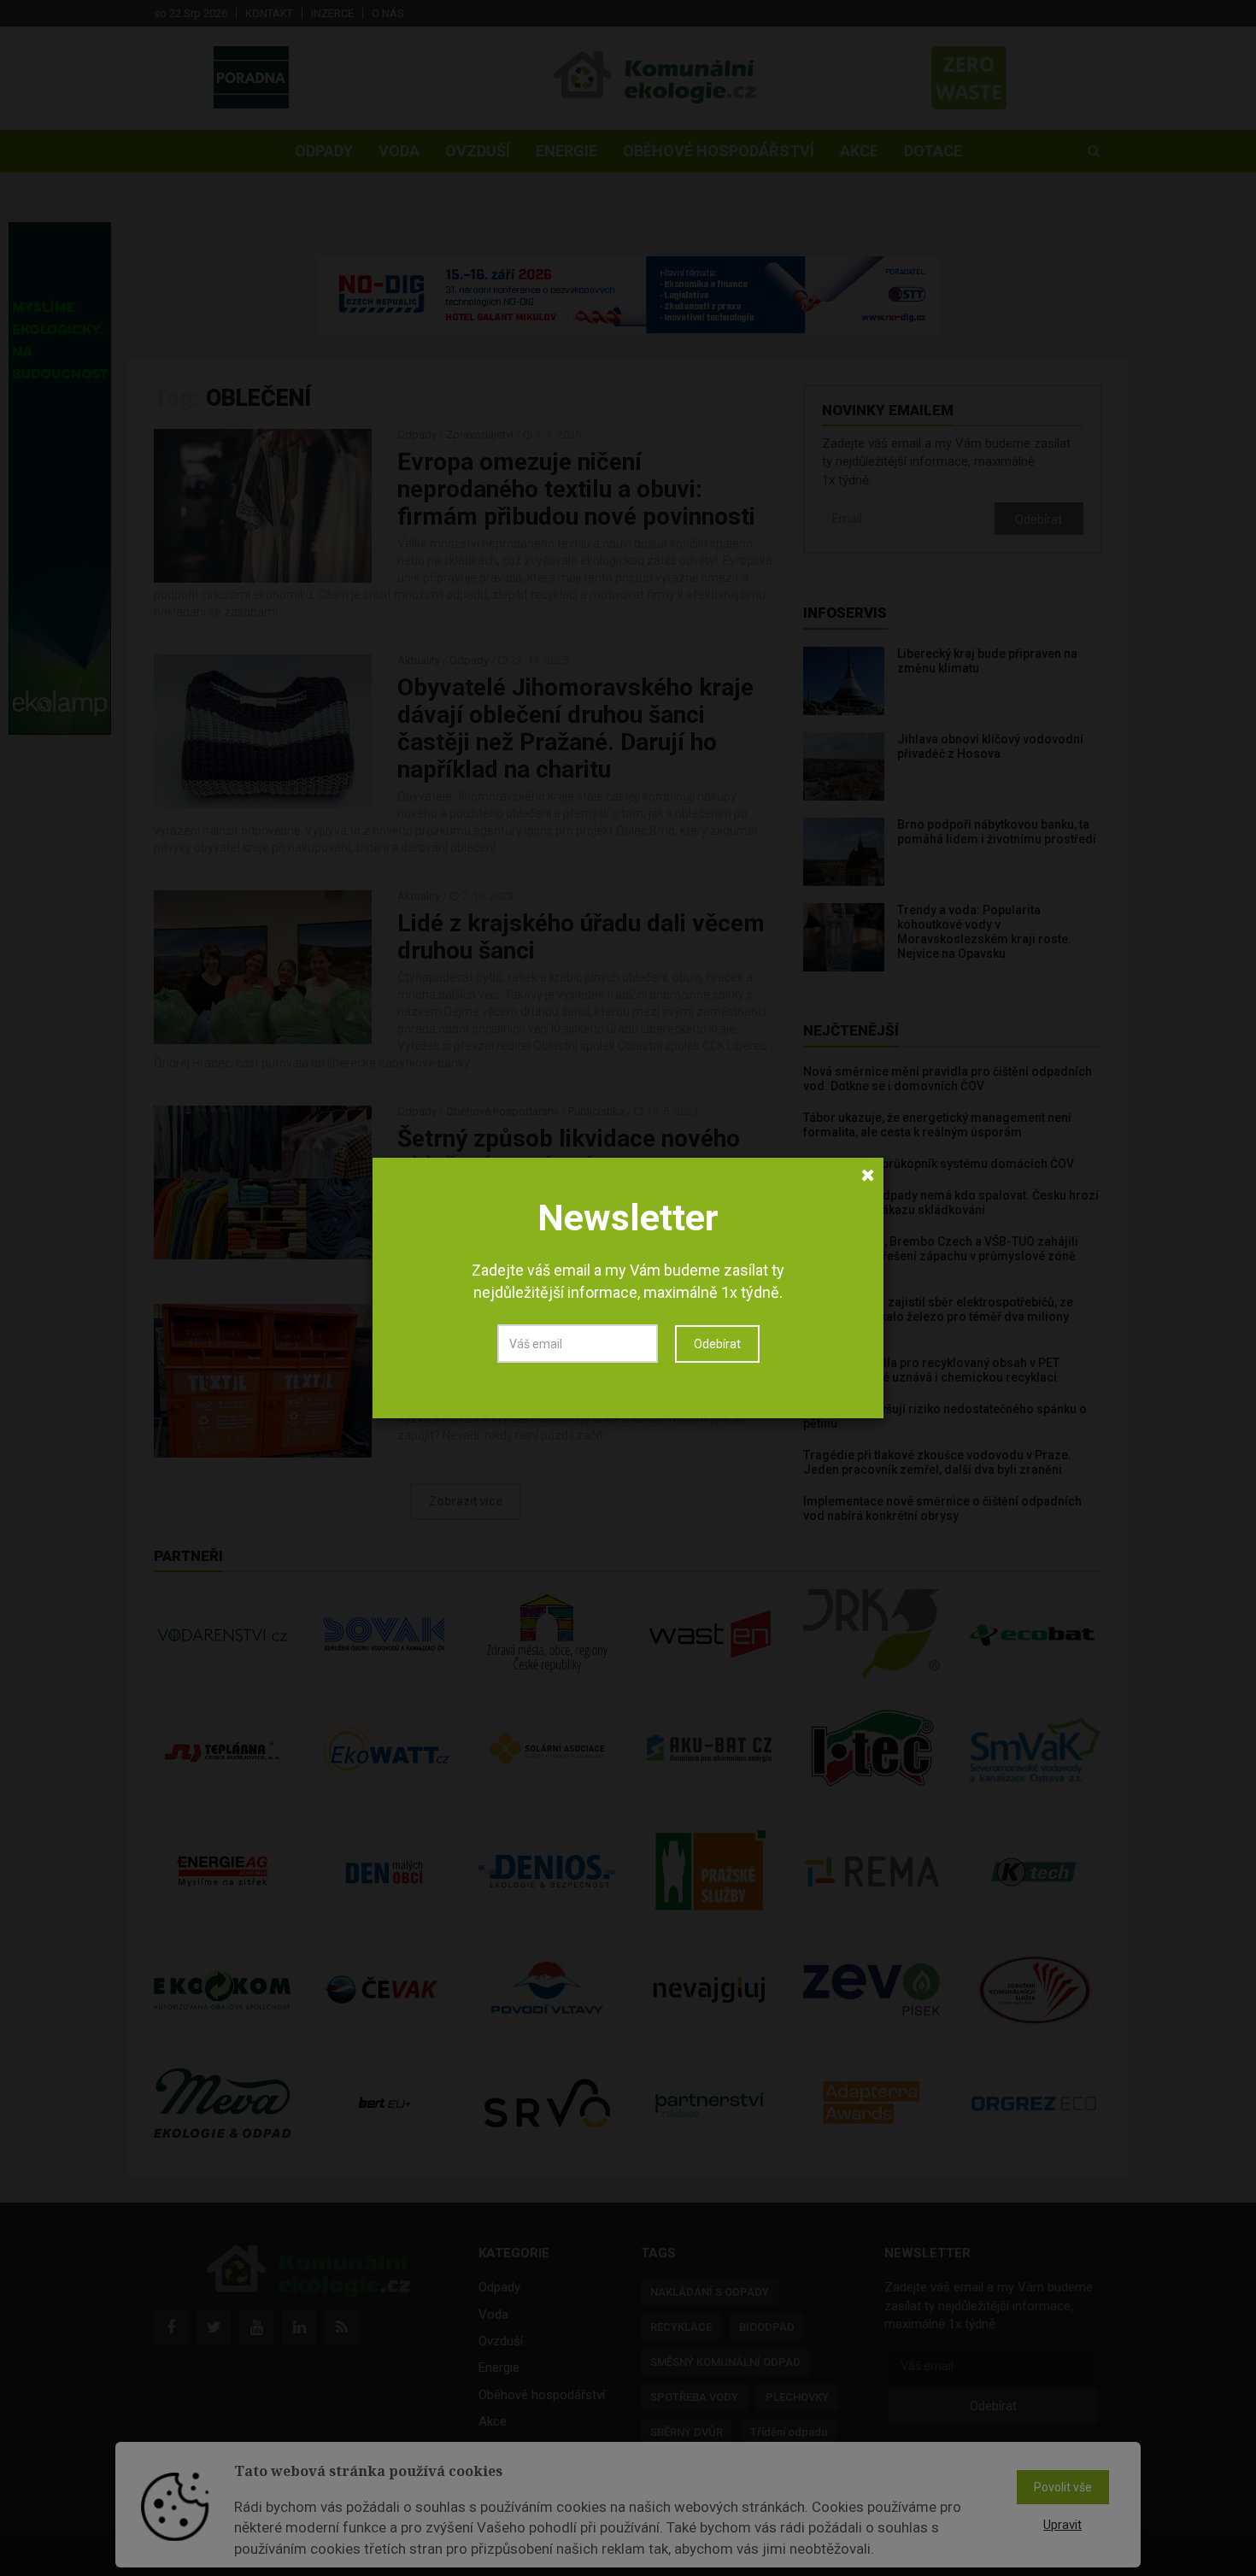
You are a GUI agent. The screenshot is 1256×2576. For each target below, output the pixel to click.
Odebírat (717, 1344)
